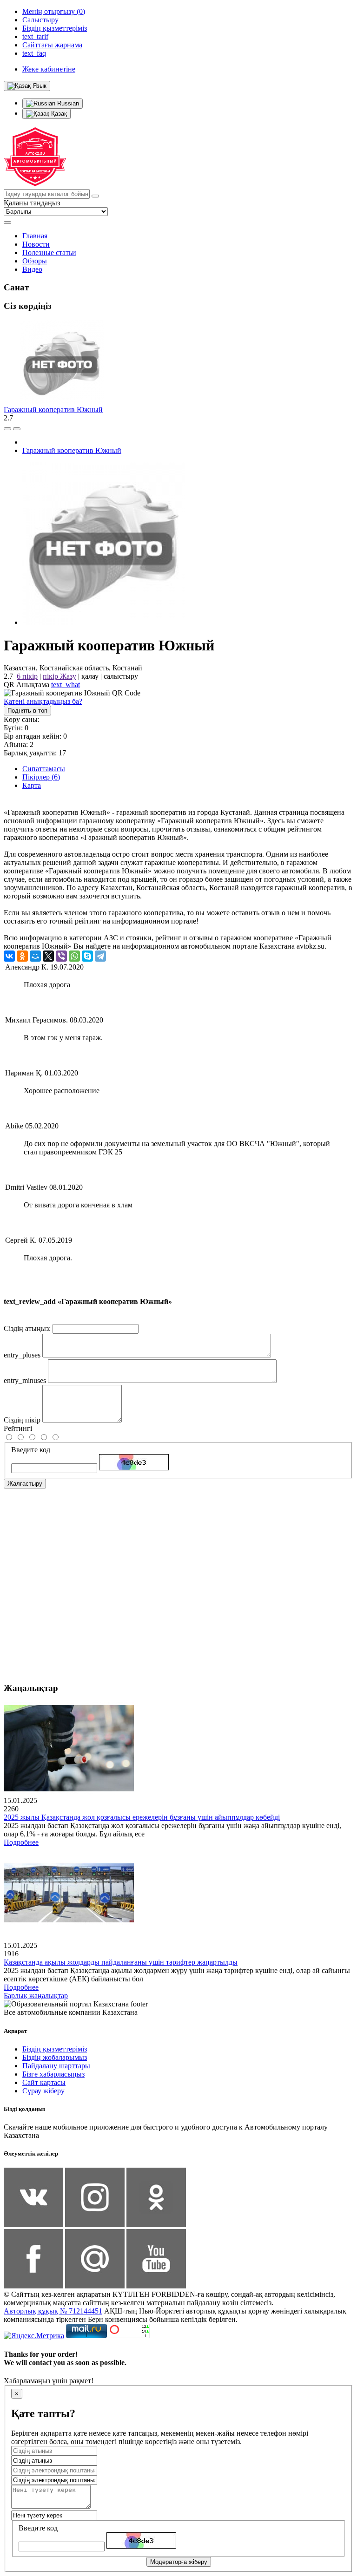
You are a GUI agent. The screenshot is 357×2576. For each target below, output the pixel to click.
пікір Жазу (59, 676)
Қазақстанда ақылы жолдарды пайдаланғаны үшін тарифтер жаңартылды (121, 1962)
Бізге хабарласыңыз (53, 2074)
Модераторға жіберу (179, 2562)
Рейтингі (18, 1428)
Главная (35, 236)
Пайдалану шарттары (56, 2066)
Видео (32, 269)
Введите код (31, 1450)
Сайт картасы (44, 2082)
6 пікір (27, 676)
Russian (67, 103)
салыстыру (121, 676)
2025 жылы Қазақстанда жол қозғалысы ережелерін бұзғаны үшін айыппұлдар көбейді (142, 1817)
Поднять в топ (27, 711)
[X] (48, 956)
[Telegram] (100, 956)
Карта (32, 785)
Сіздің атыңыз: (27, 1328)
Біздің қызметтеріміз (55, 2049)
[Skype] (87, 956)
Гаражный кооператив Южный (53, 410)
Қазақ (58, 114)
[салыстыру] (7, 429)
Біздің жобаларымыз (55, 2057)
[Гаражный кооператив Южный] (104, 622)
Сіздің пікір (22, 1420)
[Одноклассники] (22, 956)
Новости (36, 244)
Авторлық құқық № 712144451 (53, 2311)
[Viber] (61, 956)
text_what (66, 685)
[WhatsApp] (74, 956)
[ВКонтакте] (9, 956)
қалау (90, 676)
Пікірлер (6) (41, 777)
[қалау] (17, 429)
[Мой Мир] (35, 956)
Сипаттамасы (44, 769)
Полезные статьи (49, 252)
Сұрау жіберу (43, 2091)
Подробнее (21, 1842)
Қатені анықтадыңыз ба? (43, 701)
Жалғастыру (25, 1484)
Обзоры (35, 261)
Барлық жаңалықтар (36, 1996)
